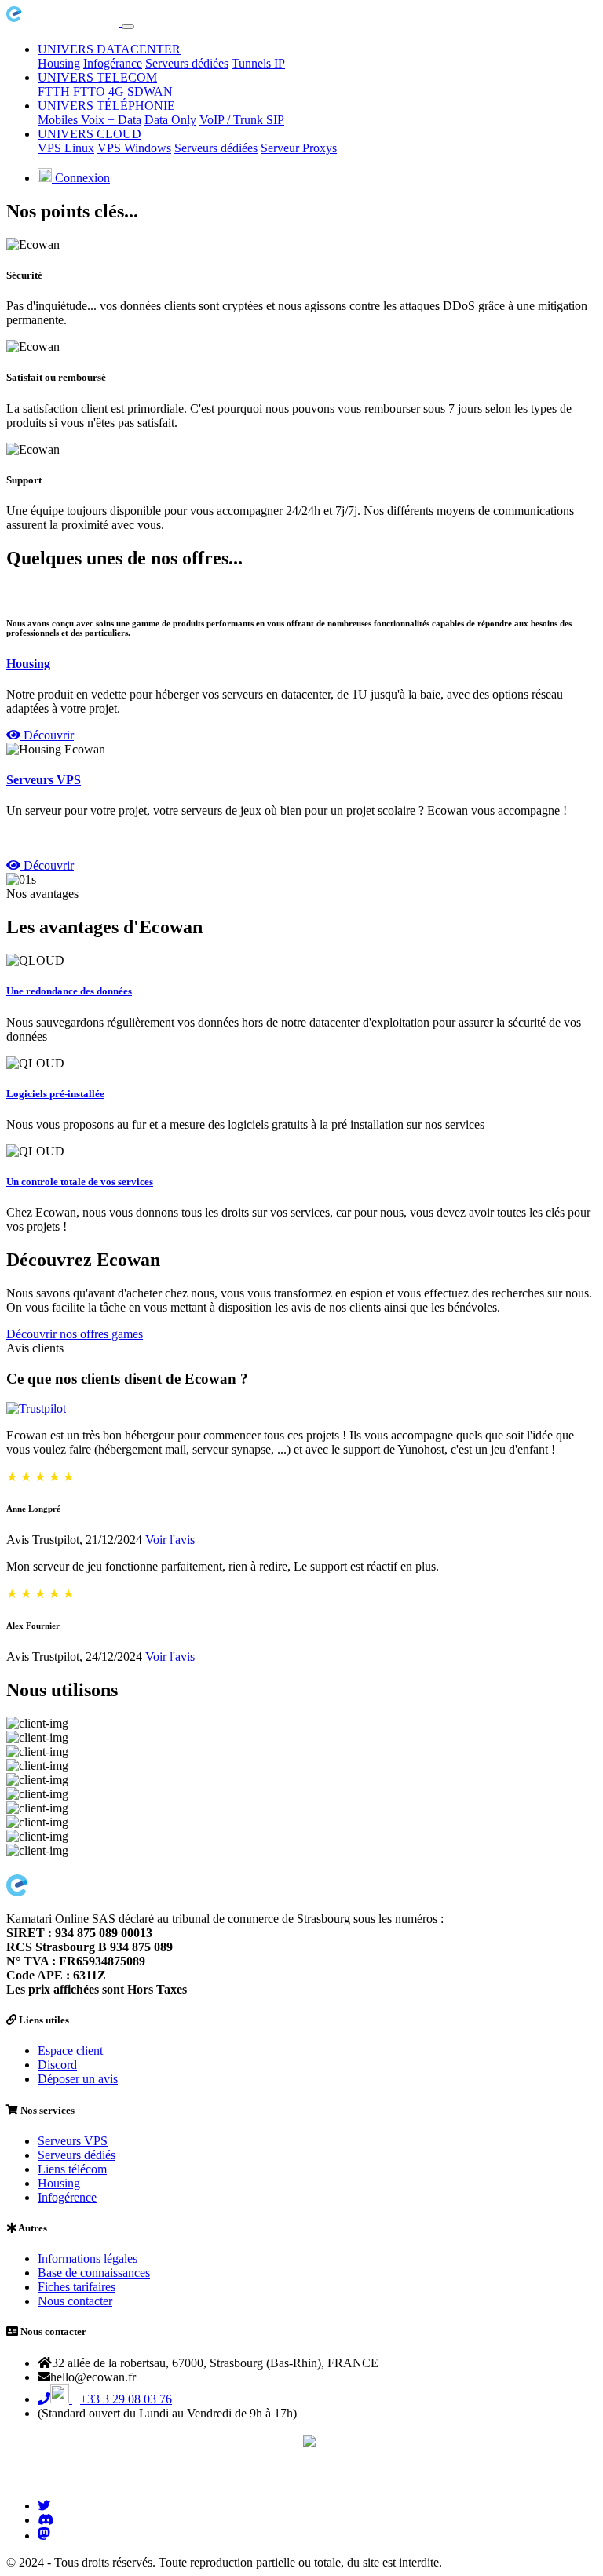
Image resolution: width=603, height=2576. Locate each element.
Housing (59, 63)
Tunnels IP (258, 63)
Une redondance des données (69, 991)
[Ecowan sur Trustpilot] (36, 1408)
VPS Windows (134, 148)
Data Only (170, 120)
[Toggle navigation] (128, 27)
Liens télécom (72, 2169)
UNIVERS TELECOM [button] (97, 77)
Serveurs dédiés (77, 2155)
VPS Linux (66, 148)
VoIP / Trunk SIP (242, 120)
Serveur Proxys (299, 148)
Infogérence (67, 2197)
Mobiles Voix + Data (90, 120)
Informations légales (88, 2259)
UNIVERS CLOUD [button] (90, 134)
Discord (57, 2065)
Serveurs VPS (44, 780)
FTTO (89, 91)
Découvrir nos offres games (75, 1334)
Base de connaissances (94, 2273)
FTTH (54, 91)
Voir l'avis (170, 1540)
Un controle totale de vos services (80, 1182)
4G (116, 91)
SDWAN (150, 91)
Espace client (70, 2051)
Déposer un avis (78, 2079)
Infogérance (113, 63)
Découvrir (47, 735)
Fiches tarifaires (77, 2287)
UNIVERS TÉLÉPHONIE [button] (106, 106)
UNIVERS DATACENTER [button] (109, 49)
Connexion (81, 178)
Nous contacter (75, 2301)
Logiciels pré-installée (55, 1094)
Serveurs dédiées (187, 63)
